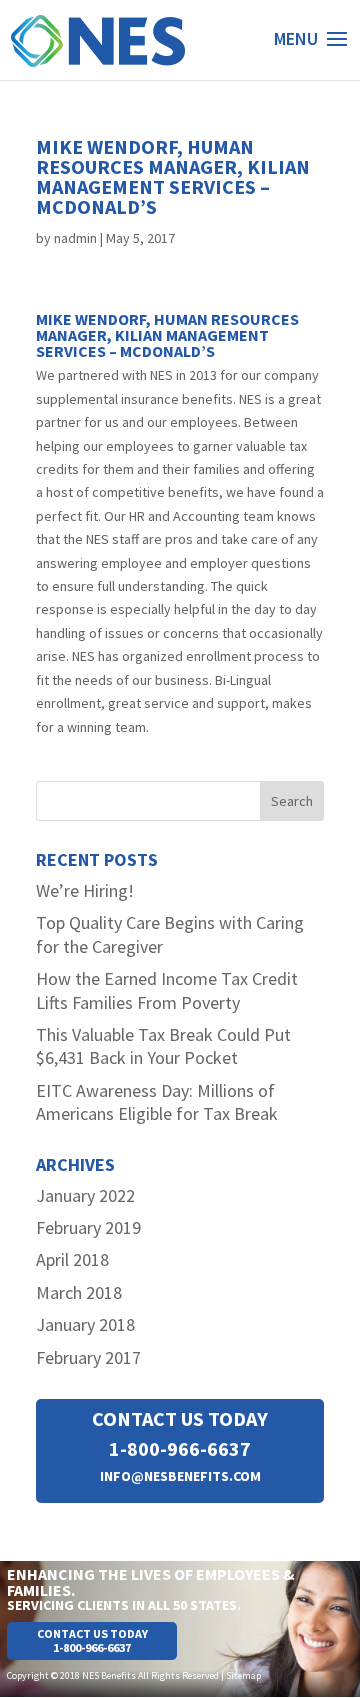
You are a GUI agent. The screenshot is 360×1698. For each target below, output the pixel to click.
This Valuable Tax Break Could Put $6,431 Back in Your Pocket (163, 1046)
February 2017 (88, 1357)
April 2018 (72, 1259)
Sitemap (243, 1675)
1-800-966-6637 (180, 1448)
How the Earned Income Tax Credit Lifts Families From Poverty (167, 990)
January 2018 (85, 1324)
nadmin (75, 238)
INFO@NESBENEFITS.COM (180, 1476)
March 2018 (79, 1292)
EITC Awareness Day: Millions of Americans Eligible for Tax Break (157, 1102)
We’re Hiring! (85, 890)
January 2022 (85, 1195)
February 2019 (88, 1227)
